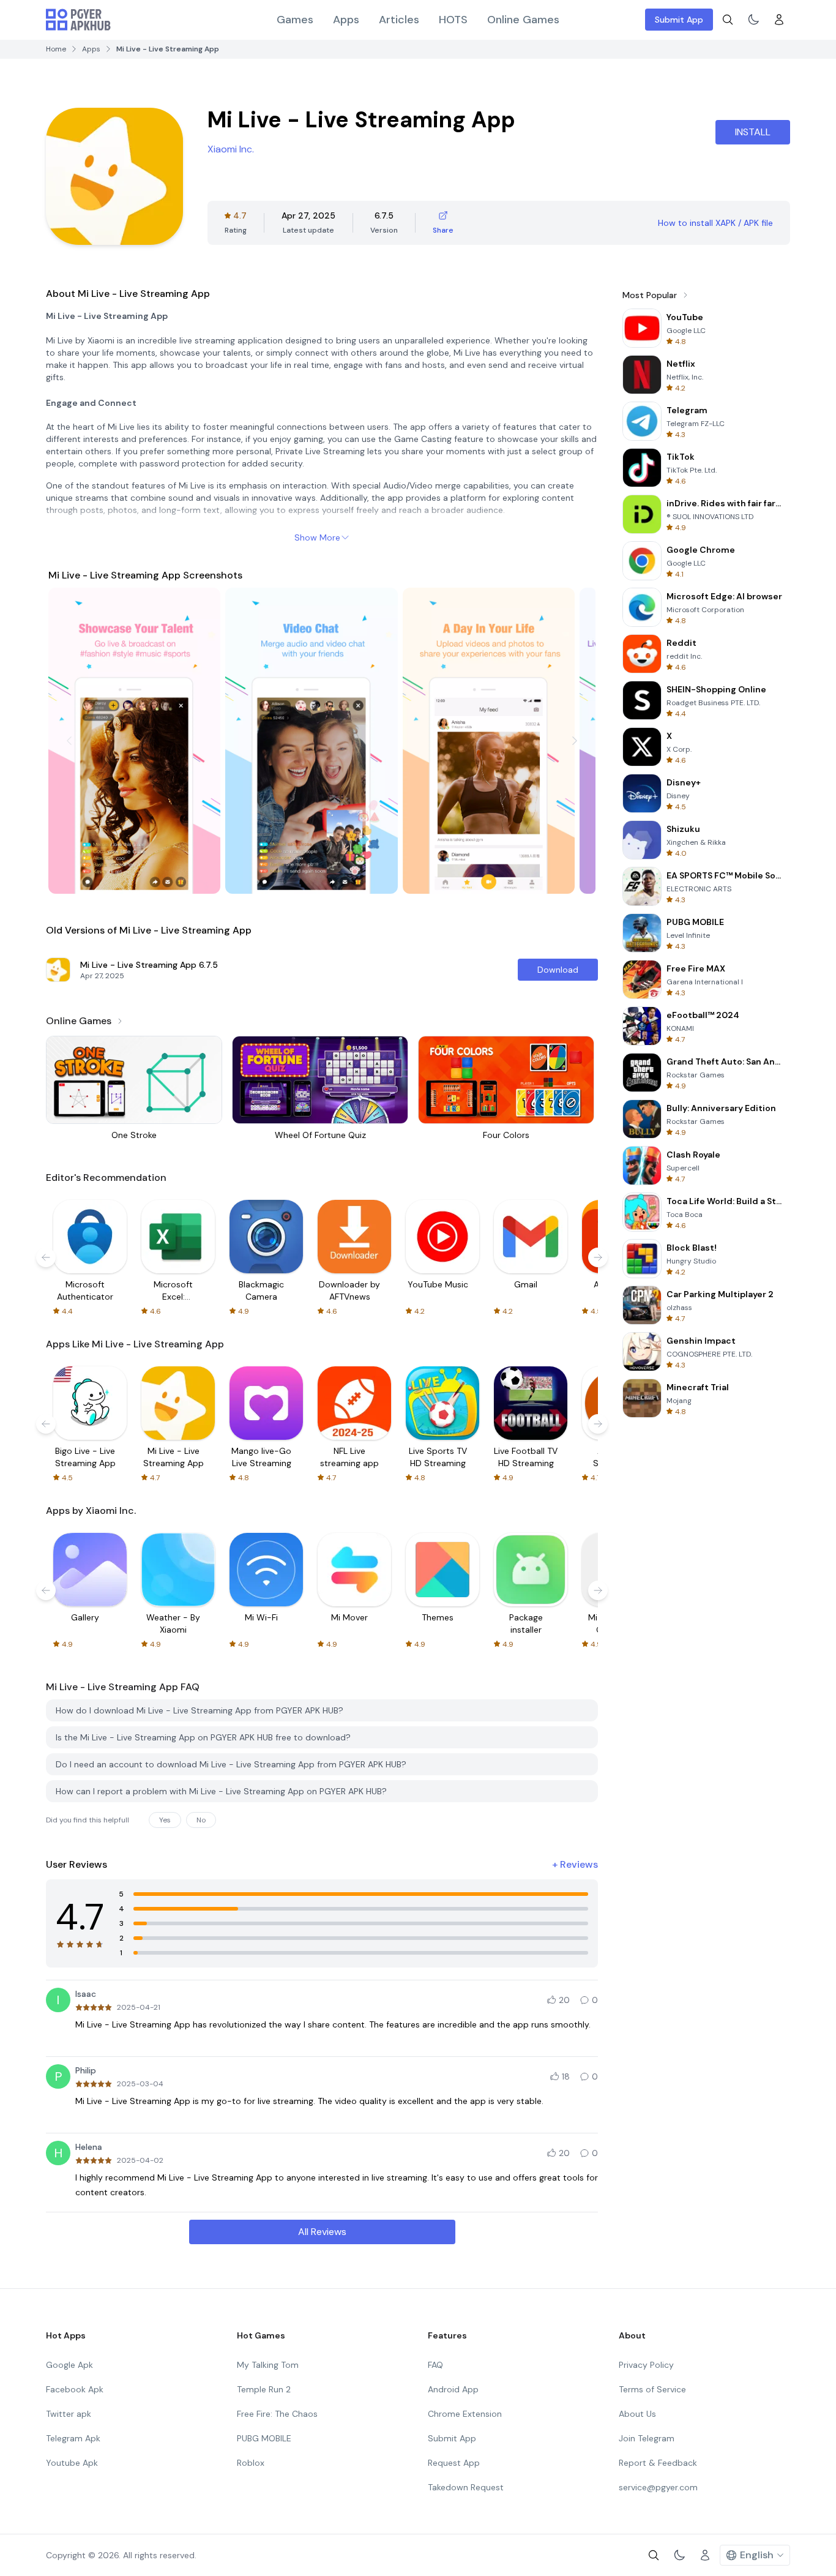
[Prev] (69, 741)
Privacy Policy (646, 2365)
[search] (728, 20)
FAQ (435, 2365)
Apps (346, 20)
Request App (454, 2463)
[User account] (779, 20)
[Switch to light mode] (753, 20)
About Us (637, 2414)
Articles (399, 20)
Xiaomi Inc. (231, 149)
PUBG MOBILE (264, 2438)
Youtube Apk (72, 2463)
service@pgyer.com (658, 2487)
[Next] (575, 741)
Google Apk (69, 2365)
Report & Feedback (658, 2463)
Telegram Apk (73, 2438)
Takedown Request (466, 2487)
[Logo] (78, 20)
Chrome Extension (465, 2414)
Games (295, 20)
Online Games (523, 20)
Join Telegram (647, 2438)
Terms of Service (652, 2389)
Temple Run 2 (264, 2389)
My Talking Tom (268, 2365)
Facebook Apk (75, 2389)
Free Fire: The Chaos (277, 2414)
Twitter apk (69, 2414)
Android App (453, 2389)
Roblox (251, 2463)
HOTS (453, 20)
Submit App (679, 20)
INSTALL (753, 132)
